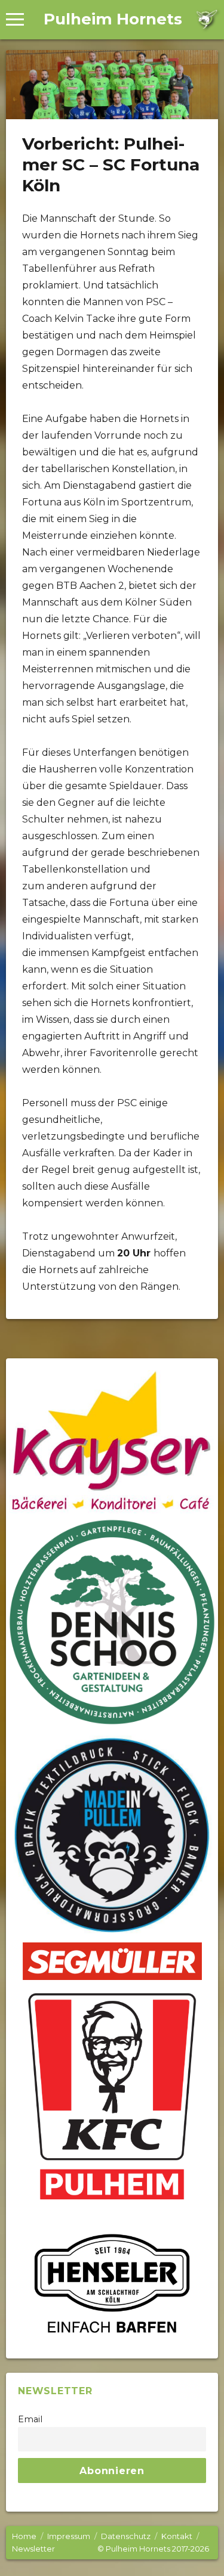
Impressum (69, 2536)
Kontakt (177, 2536)
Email (30, 2419)
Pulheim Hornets (113, 19)
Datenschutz (126, 2536)
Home (24, 2536)
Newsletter (33, 2549)
